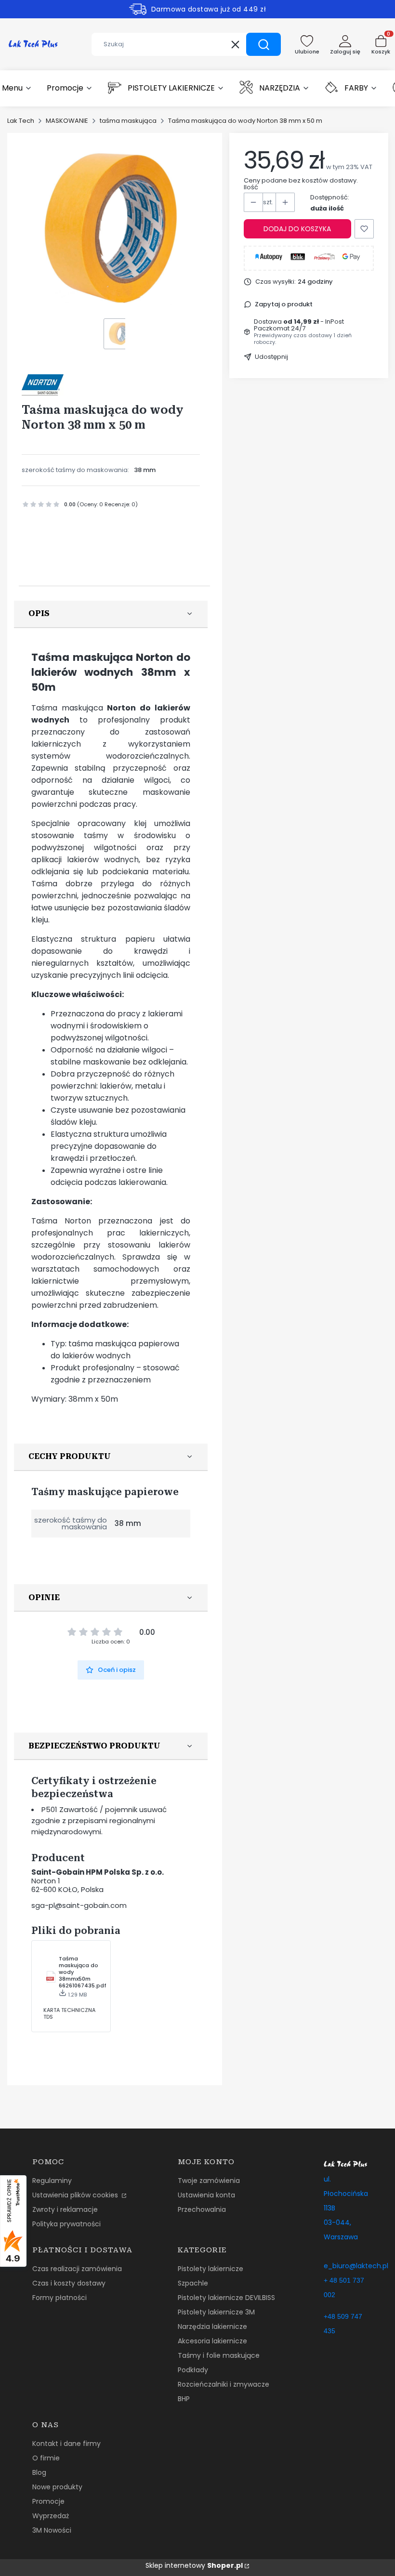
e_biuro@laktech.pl (356, 2266)
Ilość (251, 187)
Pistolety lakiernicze (211, 2269)
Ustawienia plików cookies (76, 2195)
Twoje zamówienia (209, 2181)
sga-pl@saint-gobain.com (79, 1905)
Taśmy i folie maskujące (219, 2355)
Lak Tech (21, 121)
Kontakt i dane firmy (66, 2444)
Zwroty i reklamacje (65, 2209)
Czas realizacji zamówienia (77, 2269)
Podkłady (193, 2370)
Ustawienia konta (206, 2195)
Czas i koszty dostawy (69, 2283)
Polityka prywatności (66, 2224)
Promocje (48, 2501)
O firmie (46, 2458)
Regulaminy (52, 2181)
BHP (184, 2399)
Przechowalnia (202, 2209)
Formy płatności (59, 2298)
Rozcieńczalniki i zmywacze (224, 2384)
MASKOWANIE (67, 121)
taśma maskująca (128, 121)
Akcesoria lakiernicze (212, 2341)
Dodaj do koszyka (297, 229)
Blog (39, 2472)
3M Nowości (52, 2530)
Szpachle (193, 2283)
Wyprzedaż (51, 2516)
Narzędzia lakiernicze (212, 2326)
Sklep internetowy (194, 2565)
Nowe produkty (57, 2487)
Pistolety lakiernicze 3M (216, 2312)
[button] (263, 44)
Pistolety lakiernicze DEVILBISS (226, 2298)
